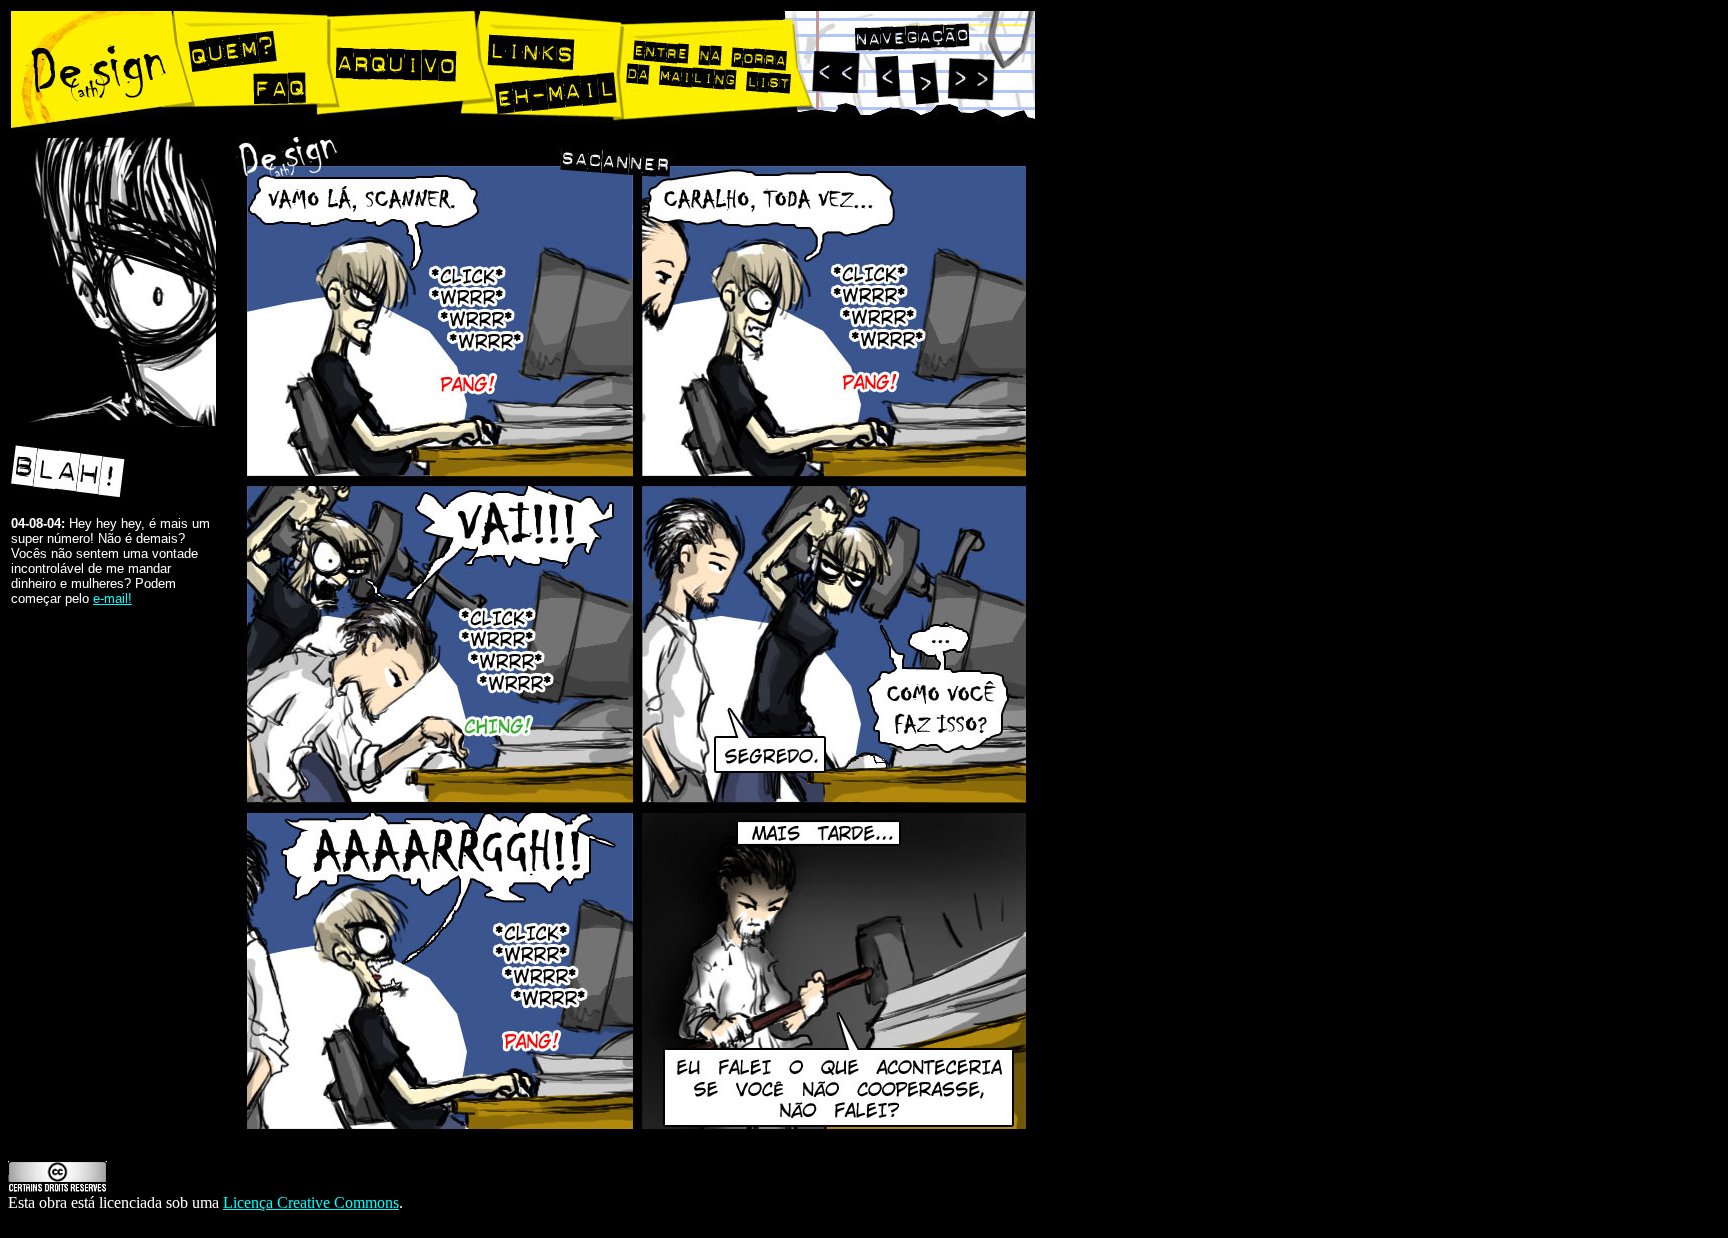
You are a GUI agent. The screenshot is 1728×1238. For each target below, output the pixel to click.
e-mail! (112, 598)
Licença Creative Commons (311, 1202)
